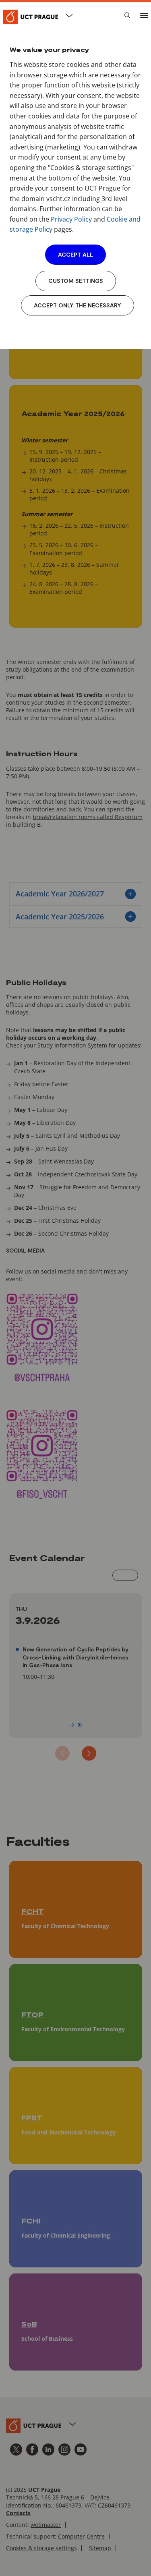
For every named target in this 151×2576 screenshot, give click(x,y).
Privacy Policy (71, 219)
